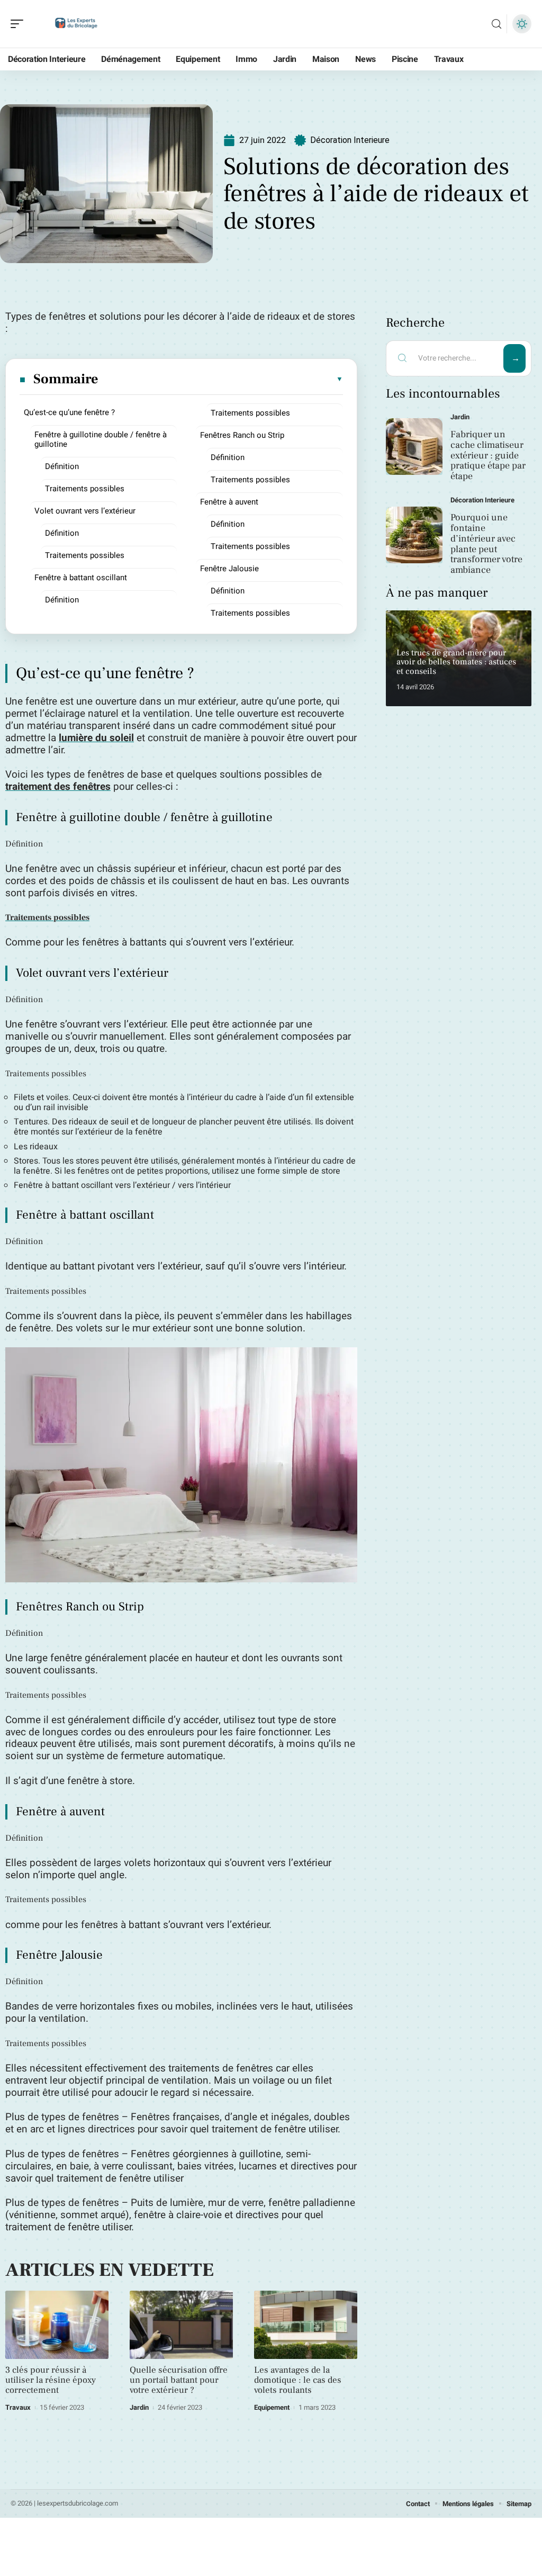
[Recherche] (496, 24)
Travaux (18, 2407)
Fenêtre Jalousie (229, 569)
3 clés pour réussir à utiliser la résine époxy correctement (51, 2380)
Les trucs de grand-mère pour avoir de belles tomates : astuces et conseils (456, 662)
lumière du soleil (96, 738)
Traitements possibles (85, 489)
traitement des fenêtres (58, 787)
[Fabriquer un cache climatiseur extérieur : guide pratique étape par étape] (414, 447)
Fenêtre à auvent (229, 502)
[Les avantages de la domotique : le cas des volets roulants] (306, 2325)
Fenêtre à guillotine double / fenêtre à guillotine (101, 439)
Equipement (272, 2407)
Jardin (139, 2407)
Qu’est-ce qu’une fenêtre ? (69, 412)
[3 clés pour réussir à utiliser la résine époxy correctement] (57, 2325)
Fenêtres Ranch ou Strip (242, 435)
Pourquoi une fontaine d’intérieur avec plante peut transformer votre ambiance (486, 544)
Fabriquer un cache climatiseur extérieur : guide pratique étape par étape (488, 455)
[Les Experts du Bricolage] (76, 24)
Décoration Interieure (350, 140)
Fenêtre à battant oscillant (81, 578)
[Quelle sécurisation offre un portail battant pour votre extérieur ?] (181, 2325)
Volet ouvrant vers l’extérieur (85, 511)
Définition (62, 466)
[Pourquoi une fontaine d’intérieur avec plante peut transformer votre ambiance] (414, 535)
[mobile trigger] (20, 24)
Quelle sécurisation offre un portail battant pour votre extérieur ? (179, 2380)
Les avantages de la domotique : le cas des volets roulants (298, 2380)
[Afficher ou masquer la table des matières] (221, 379)
